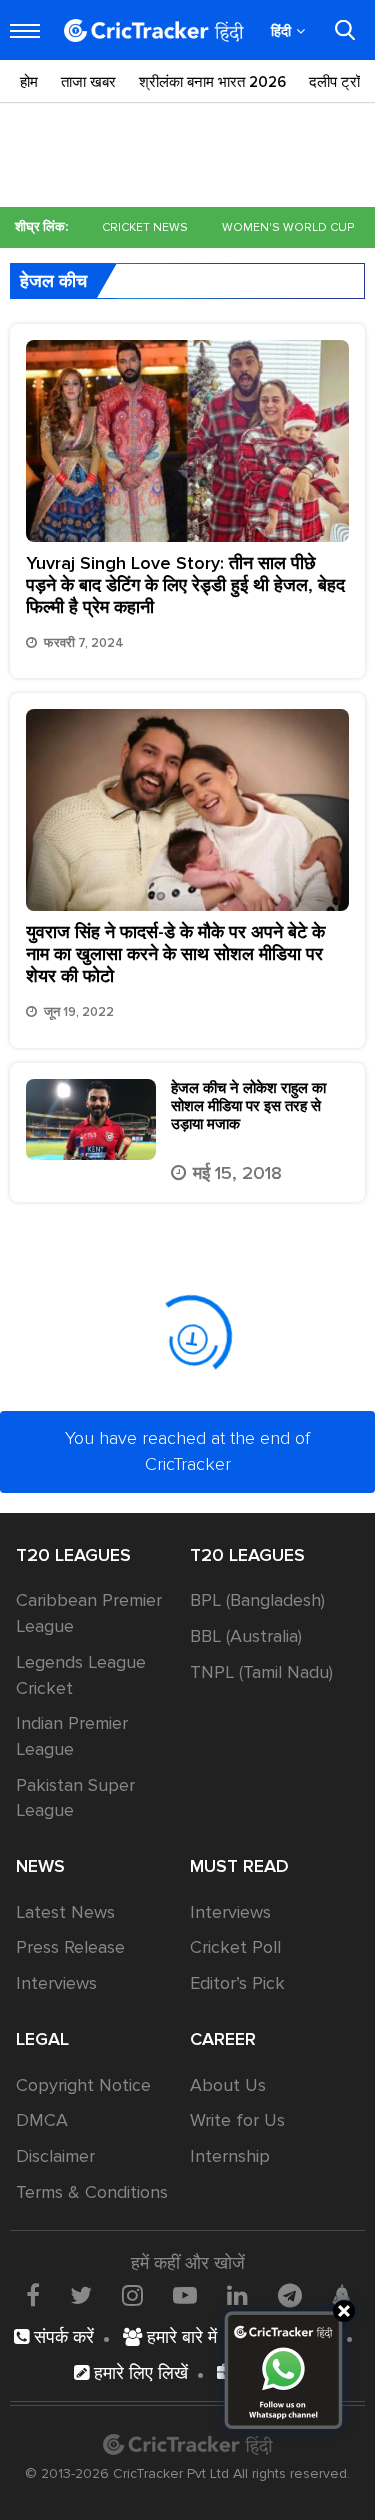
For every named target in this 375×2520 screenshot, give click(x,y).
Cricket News (145, 227)
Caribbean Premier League (89, 1613)
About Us (228, 2085)
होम (29, 82)
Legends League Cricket (81, 1675)
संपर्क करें (61, 2337)
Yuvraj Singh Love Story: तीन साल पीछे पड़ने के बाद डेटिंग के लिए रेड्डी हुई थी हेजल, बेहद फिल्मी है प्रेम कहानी (185, 585)
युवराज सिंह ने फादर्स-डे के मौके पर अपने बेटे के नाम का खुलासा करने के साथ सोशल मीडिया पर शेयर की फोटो (175, 954)
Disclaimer (55, 2156)
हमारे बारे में (179, 2337)
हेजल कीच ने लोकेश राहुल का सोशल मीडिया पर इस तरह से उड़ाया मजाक (248, 1106)
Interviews (56, 1983)
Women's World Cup (288, 227)
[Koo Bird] (341, 2297)
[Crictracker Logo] (154, 30)
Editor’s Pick (237, 1983)
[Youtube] (185, 2295)
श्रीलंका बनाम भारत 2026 (212, 82)
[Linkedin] (237, 2295)
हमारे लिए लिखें (138, 2373)
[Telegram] (290, 2295)
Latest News (65, 1912)
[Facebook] (33, 2295)
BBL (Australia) (246, 1636)
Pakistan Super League (75, 1798)
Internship (230, 2156)
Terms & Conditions (92, 2192)
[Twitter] (81, 2295)
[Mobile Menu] (25, 31)
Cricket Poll (235, 1947)
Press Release (70, 1947)
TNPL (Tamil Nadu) (261, 1672)
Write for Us (237, 2120)
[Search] (345, 30)
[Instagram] (132, 2295)
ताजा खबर (88, 82)
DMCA (42, 2120)
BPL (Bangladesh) (257, 1600)
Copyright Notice (83, 2085)
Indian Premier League (72, 1736)
